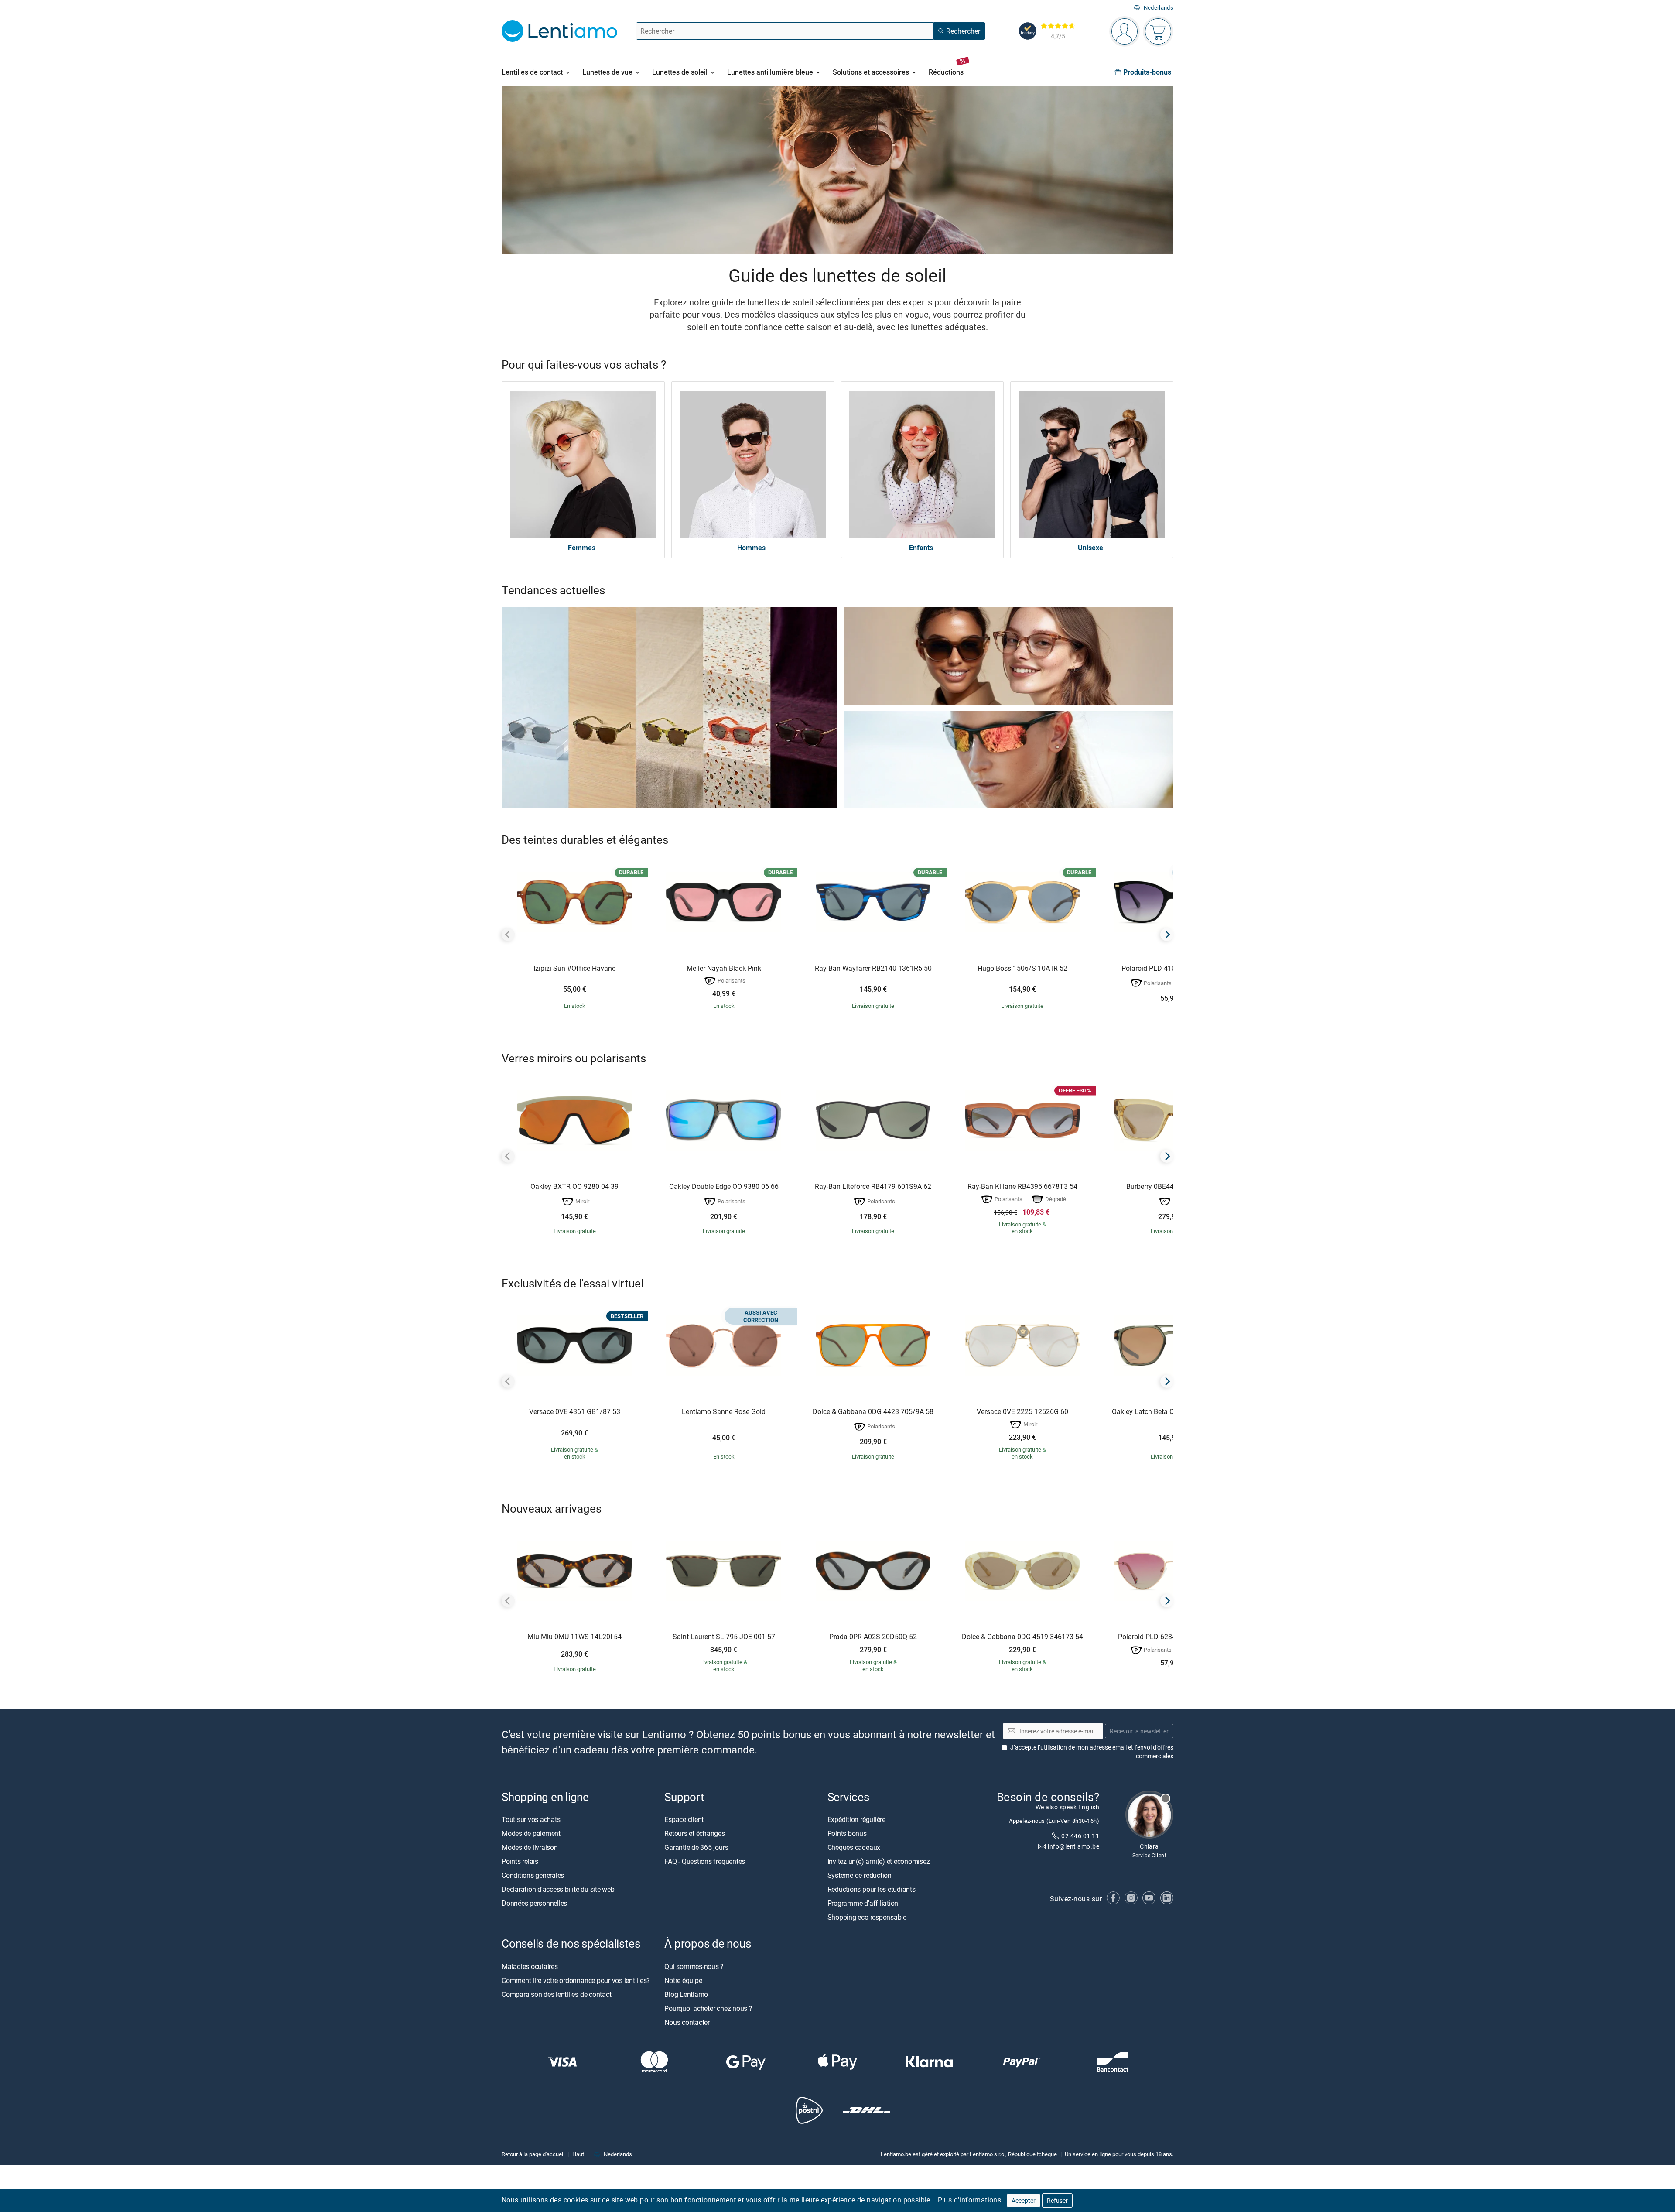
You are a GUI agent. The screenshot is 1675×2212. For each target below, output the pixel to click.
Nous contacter (687, 2022)
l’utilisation (1052, 1748)
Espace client (684, 1820)
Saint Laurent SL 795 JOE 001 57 (724, 1637)
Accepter (1024, 2200)
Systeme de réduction (860, 1876)
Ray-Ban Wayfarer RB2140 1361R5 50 (873, 969)
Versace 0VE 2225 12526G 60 (1022, 1412)
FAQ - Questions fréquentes (705, 1862)
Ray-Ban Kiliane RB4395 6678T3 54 (1022, 1187)
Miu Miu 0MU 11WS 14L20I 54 (574, 1637)
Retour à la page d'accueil (533, 2154)
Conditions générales (533, 1876)
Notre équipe (683, 1980)
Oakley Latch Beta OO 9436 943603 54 (1172, 1412)
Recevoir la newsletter (1139, 1731)
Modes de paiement (531, 1834)
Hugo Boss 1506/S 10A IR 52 (1022, 969)
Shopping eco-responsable (867, 1918)
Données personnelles (534, 1904)
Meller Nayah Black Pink (724, 969)
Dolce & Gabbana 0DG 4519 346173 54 (1022, 1637)
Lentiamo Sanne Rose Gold (724, 1412)
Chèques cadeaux (854, 1848)
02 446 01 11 (1080, 1836)
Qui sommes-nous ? (694, 1966)
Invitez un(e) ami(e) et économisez (879, 1862)
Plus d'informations (970, 2200)
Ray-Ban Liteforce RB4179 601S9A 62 (873, 1187)
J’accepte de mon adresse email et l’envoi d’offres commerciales (1092, 1752)
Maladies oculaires (530, 1966)
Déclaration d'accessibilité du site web (558, 1890)
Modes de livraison (530, 1848)
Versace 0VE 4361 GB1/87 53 (575, 1412)
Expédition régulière (856, 1820)
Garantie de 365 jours (696, 1848)
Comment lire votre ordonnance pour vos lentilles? (576, 1980)
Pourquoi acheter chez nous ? (708, 2008)
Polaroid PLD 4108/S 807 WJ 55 (1172, 969)
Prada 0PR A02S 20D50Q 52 (873, 1637)
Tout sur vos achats (531, 1820)
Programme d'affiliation (863, 1904)
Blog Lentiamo (686, 1994)
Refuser (1057, 2200)
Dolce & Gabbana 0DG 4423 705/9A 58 (873, 1412)
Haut (578, 2154)
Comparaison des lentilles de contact (556, 1994)
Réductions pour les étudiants (872, 1890)
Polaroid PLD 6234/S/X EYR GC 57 (1172, 1637)
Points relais (520, 1862)
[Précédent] (508, 935)
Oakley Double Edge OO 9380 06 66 (724, 1187)
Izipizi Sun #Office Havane (574, 969)
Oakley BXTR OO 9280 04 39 (574, 1187)
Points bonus (847, 1834)
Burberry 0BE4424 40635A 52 (1172, 1187)
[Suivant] (1167, 935)
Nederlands (1159, 8)
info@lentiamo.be (1073, 1847)
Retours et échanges (694, 1834)
